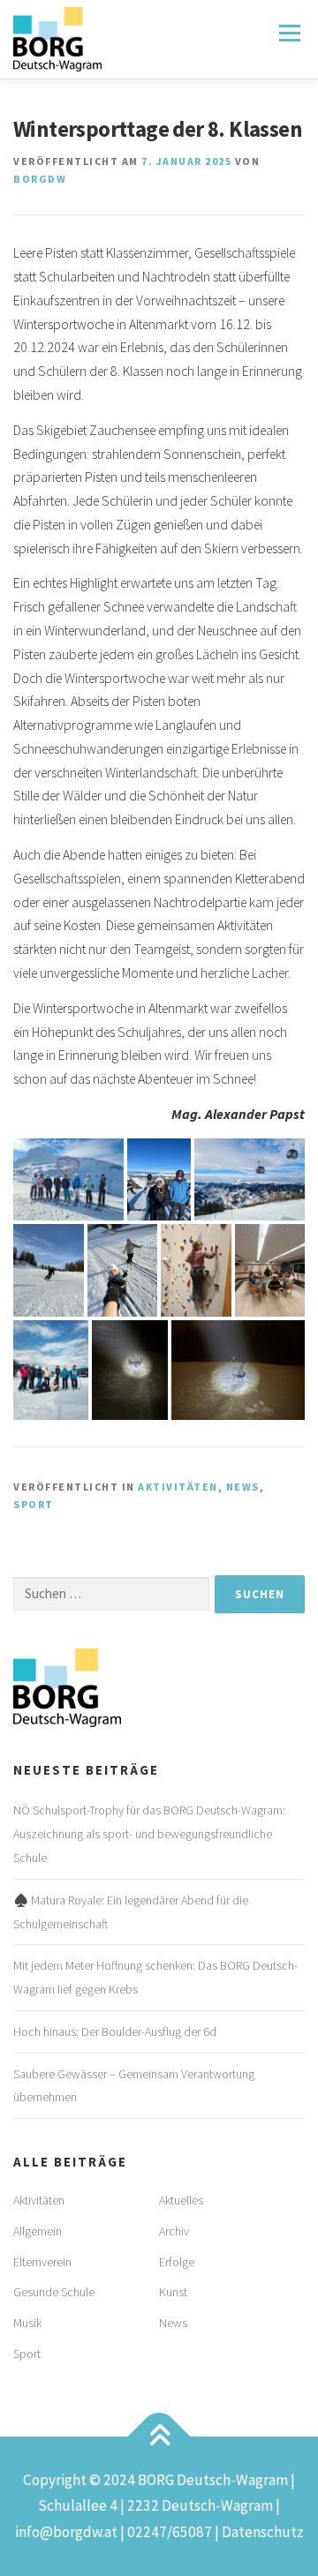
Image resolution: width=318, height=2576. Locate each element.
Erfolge (177, 2262)
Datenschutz (263, 2532)
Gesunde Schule (54, 2292)
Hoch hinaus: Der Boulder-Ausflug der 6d (115, 2032)
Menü (288, 33)
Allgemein (38, 2231)
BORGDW (40, 179)
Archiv (174, 2231)
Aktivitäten (178, 1487)
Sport (34, 1504)
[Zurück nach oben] (159, 2436)
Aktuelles (181, 2200)
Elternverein (42, 2262)
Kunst (173, 2292)
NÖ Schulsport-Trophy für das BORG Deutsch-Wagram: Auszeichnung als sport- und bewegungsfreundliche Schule (149, 1834)
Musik (27, 2323)
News (243, 1487)
